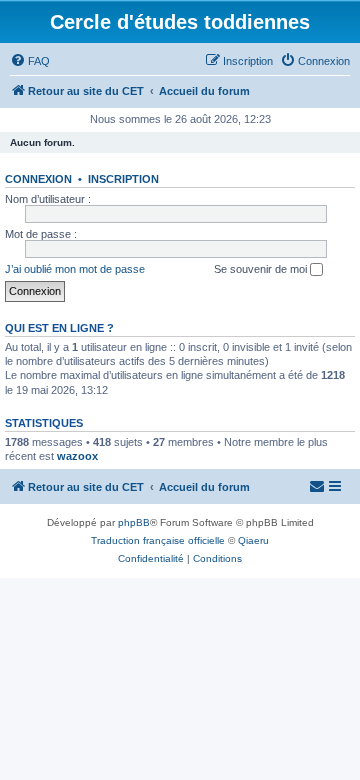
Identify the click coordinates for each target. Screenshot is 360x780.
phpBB (134, 522)
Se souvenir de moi (262, 269)
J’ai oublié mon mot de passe (75, 269)
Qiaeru (253, 540)
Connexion (38, 179)
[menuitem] (30, 61)
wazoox (77, 456)
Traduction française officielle (158, 540)
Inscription (123, 179)
